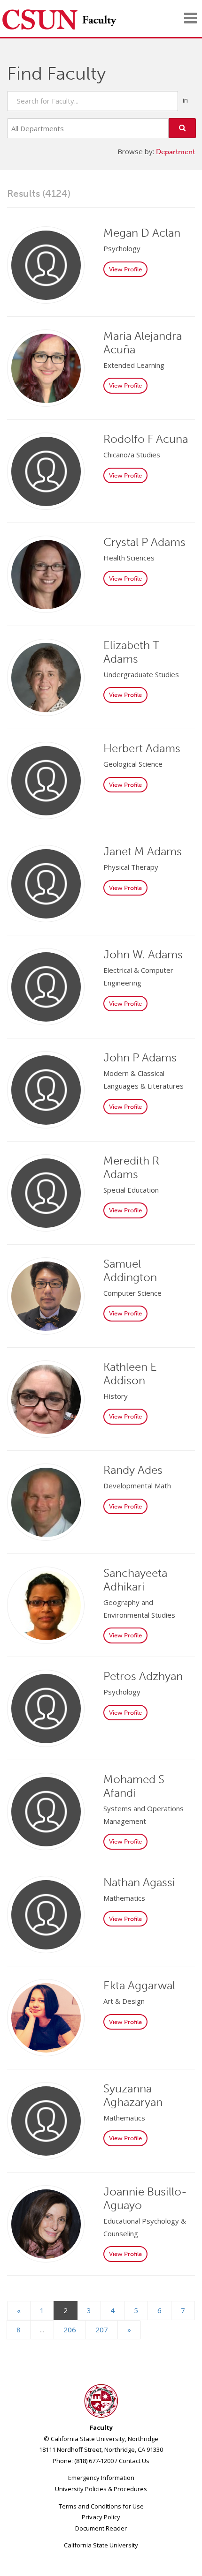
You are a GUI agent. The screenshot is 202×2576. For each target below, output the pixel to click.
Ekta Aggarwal (139, 1985)
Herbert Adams (142, 748)
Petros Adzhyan (143, 1676)
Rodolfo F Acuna (146, 439)
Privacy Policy (101, 2517)
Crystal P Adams (144, 542)
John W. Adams (143, 954)
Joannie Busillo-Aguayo (145, 2198)
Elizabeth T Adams (131, 652)
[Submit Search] (182, 128)
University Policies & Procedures (101, 2489)
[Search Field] (93, 101)
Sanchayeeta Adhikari (135, 1580)
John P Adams (140, 1057)
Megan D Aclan (142, 233)
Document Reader (101, 2528)
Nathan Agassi (139, 1882)
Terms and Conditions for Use (101, 2506)
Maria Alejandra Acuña (143, 343)
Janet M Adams (143, 851)
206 (70, 2330)
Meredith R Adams (131, 1167)
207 (102, 2330)
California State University (101, 2545)
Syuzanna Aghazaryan (133, 2095)
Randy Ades (133, 1470)
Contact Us (134, 2461)
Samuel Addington (130, 1270)
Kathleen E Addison (130, 1374)
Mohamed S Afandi (134, 1786)
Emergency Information (101, 2478)
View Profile (125, 269)
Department (175, 152)
